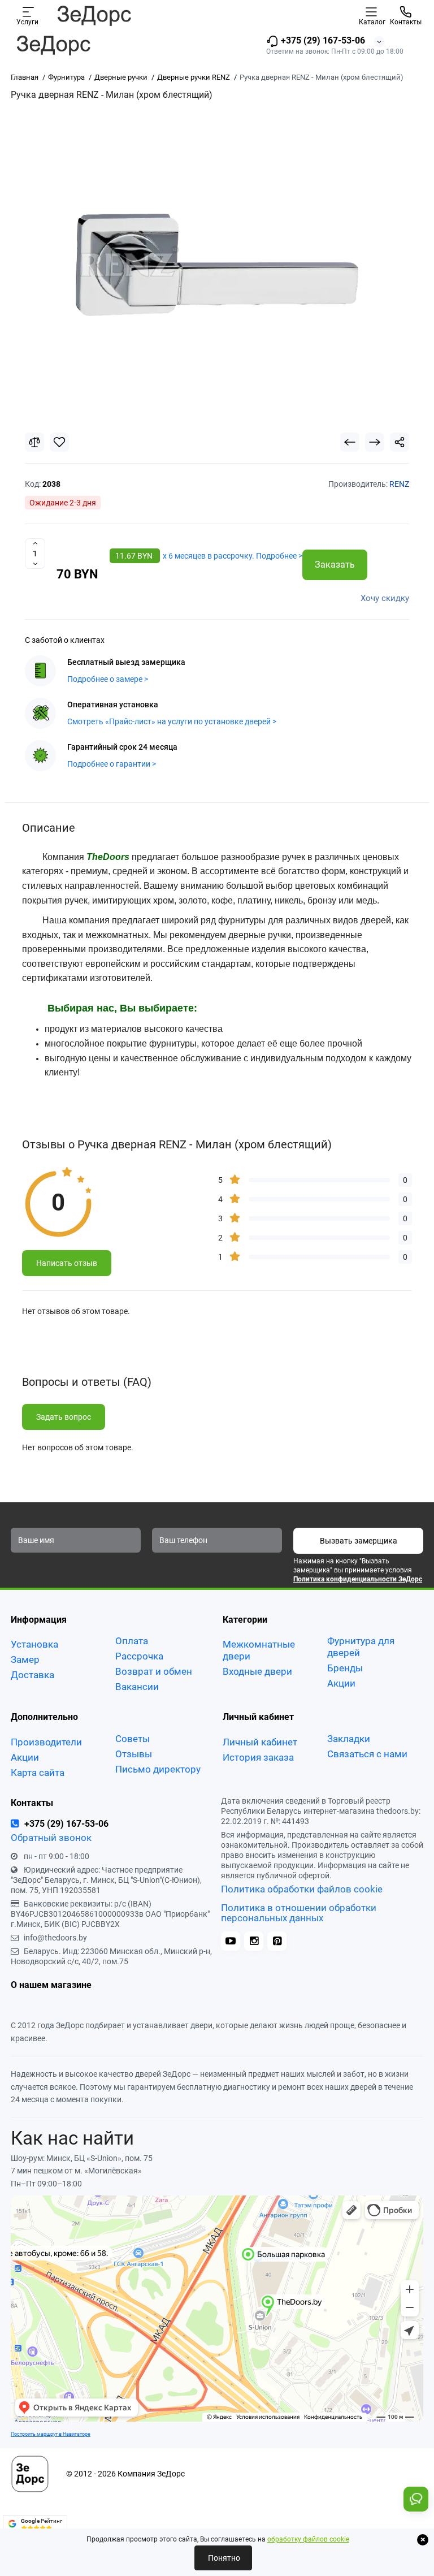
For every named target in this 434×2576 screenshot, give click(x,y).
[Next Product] (375, 442)
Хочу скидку (385, 598)
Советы (133, 1739)
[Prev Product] (350, 442)
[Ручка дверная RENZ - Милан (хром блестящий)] (217, 265)
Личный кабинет (260, 1742)
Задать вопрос (64, 1417)
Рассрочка (139, 1656)
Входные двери (257, 1671)
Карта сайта (38, 1773)
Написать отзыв (67, 1263)
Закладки (349, 1739)
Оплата (132, 1641)
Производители (46, 1742)
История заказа (258, 1757)
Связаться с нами (367, 1754)
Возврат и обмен (154, 1671)
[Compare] (34, 442)
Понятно (223, 2558)
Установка (34, 1644)
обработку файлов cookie (308, 2539)
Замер (25, 1659)
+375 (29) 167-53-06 (322, 40)
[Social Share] (400, 442)
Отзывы (134, 1754)
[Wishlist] (59, 442)
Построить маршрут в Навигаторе (51, 2434)
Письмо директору (158, 1769)
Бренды (345, 1668)
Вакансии (137, 1687)
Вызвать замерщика (359, 1541)
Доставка (32, 1675)
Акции (341, 1683)
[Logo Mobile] (94, 15)
